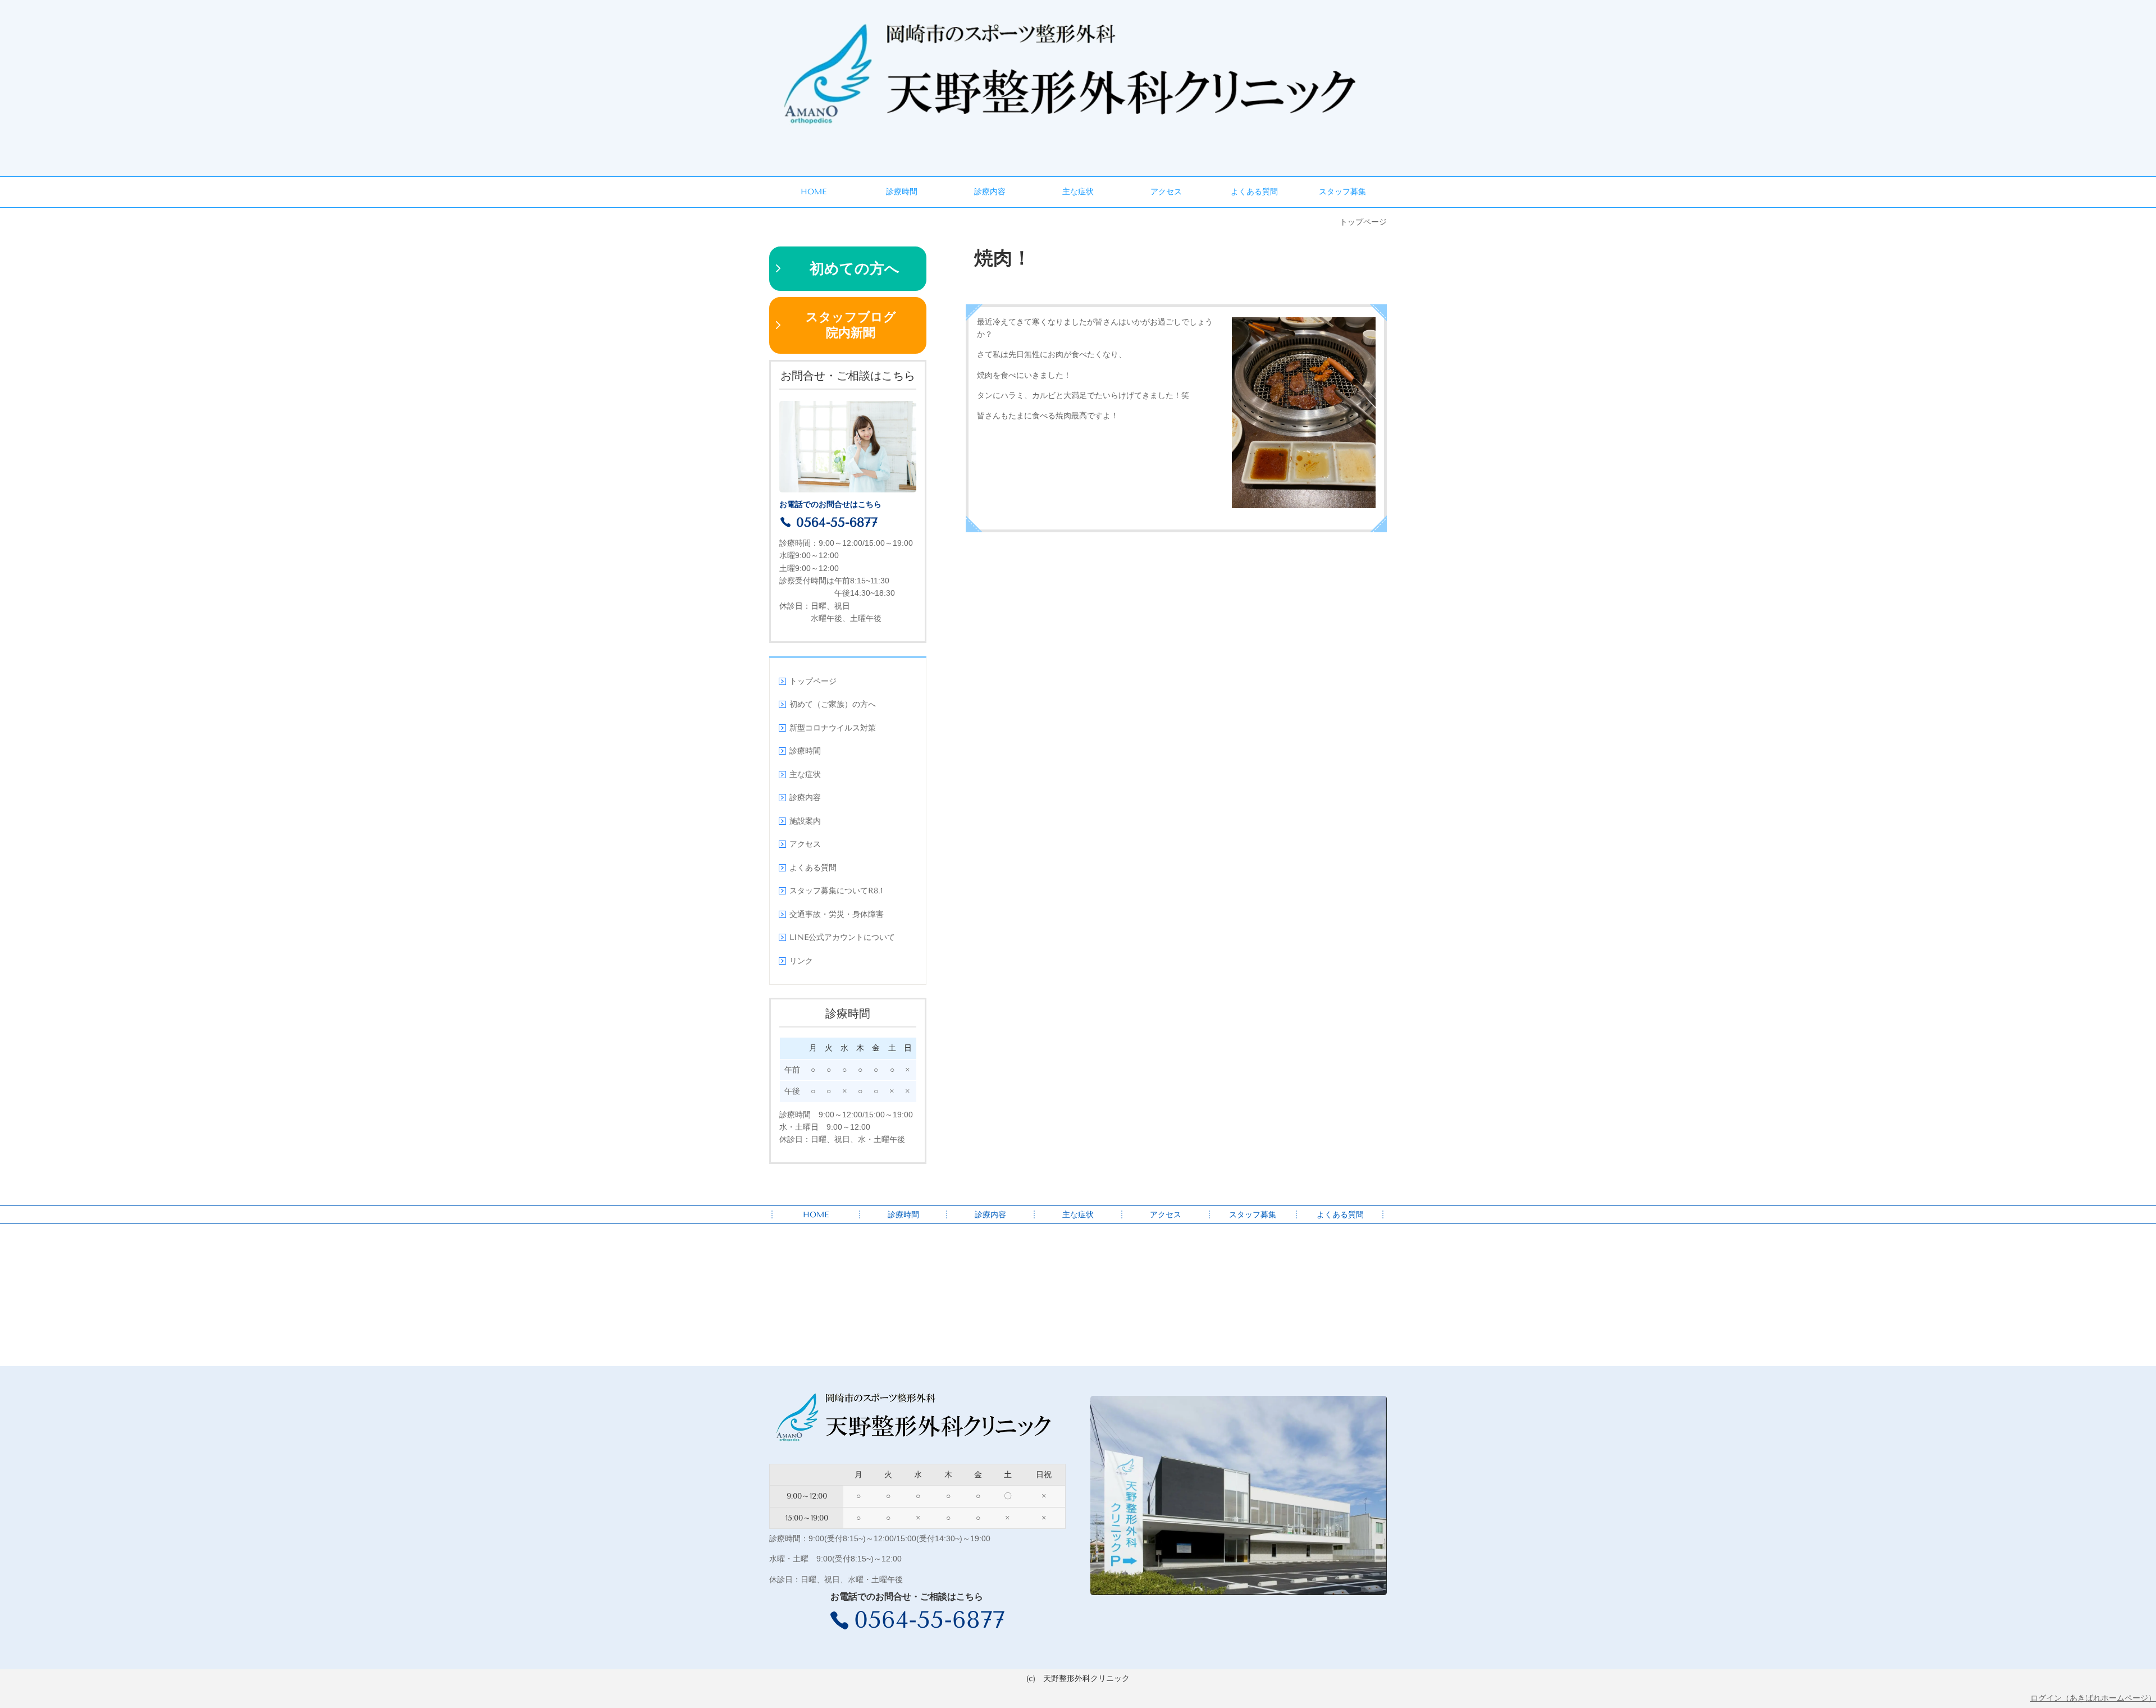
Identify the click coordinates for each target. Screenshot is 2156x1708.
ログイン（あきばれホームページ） (2093, 1698)
